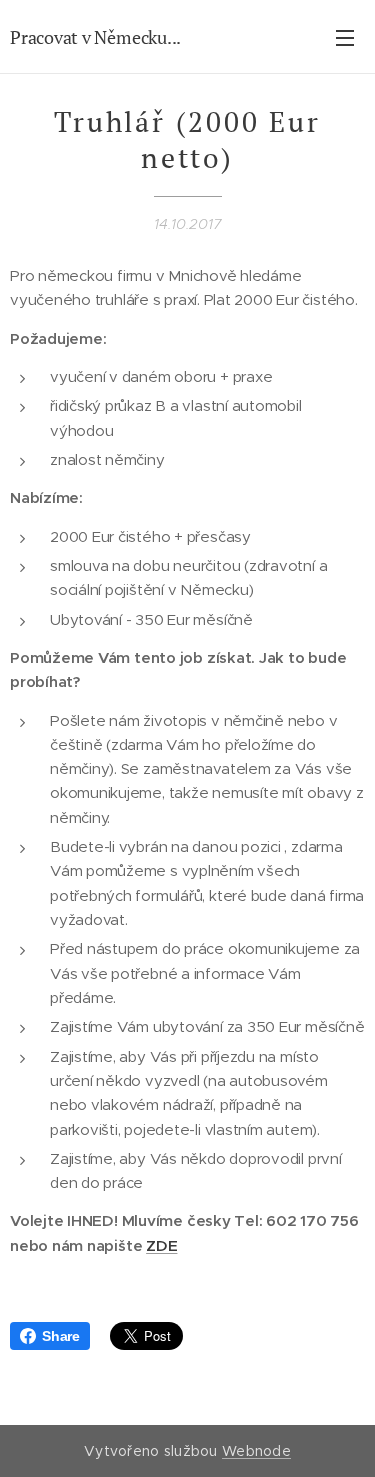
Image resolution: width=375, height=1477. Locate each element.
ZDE (161, 1245)
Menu (345, 37)
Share (61, 1336)
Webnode (256, 1451)
